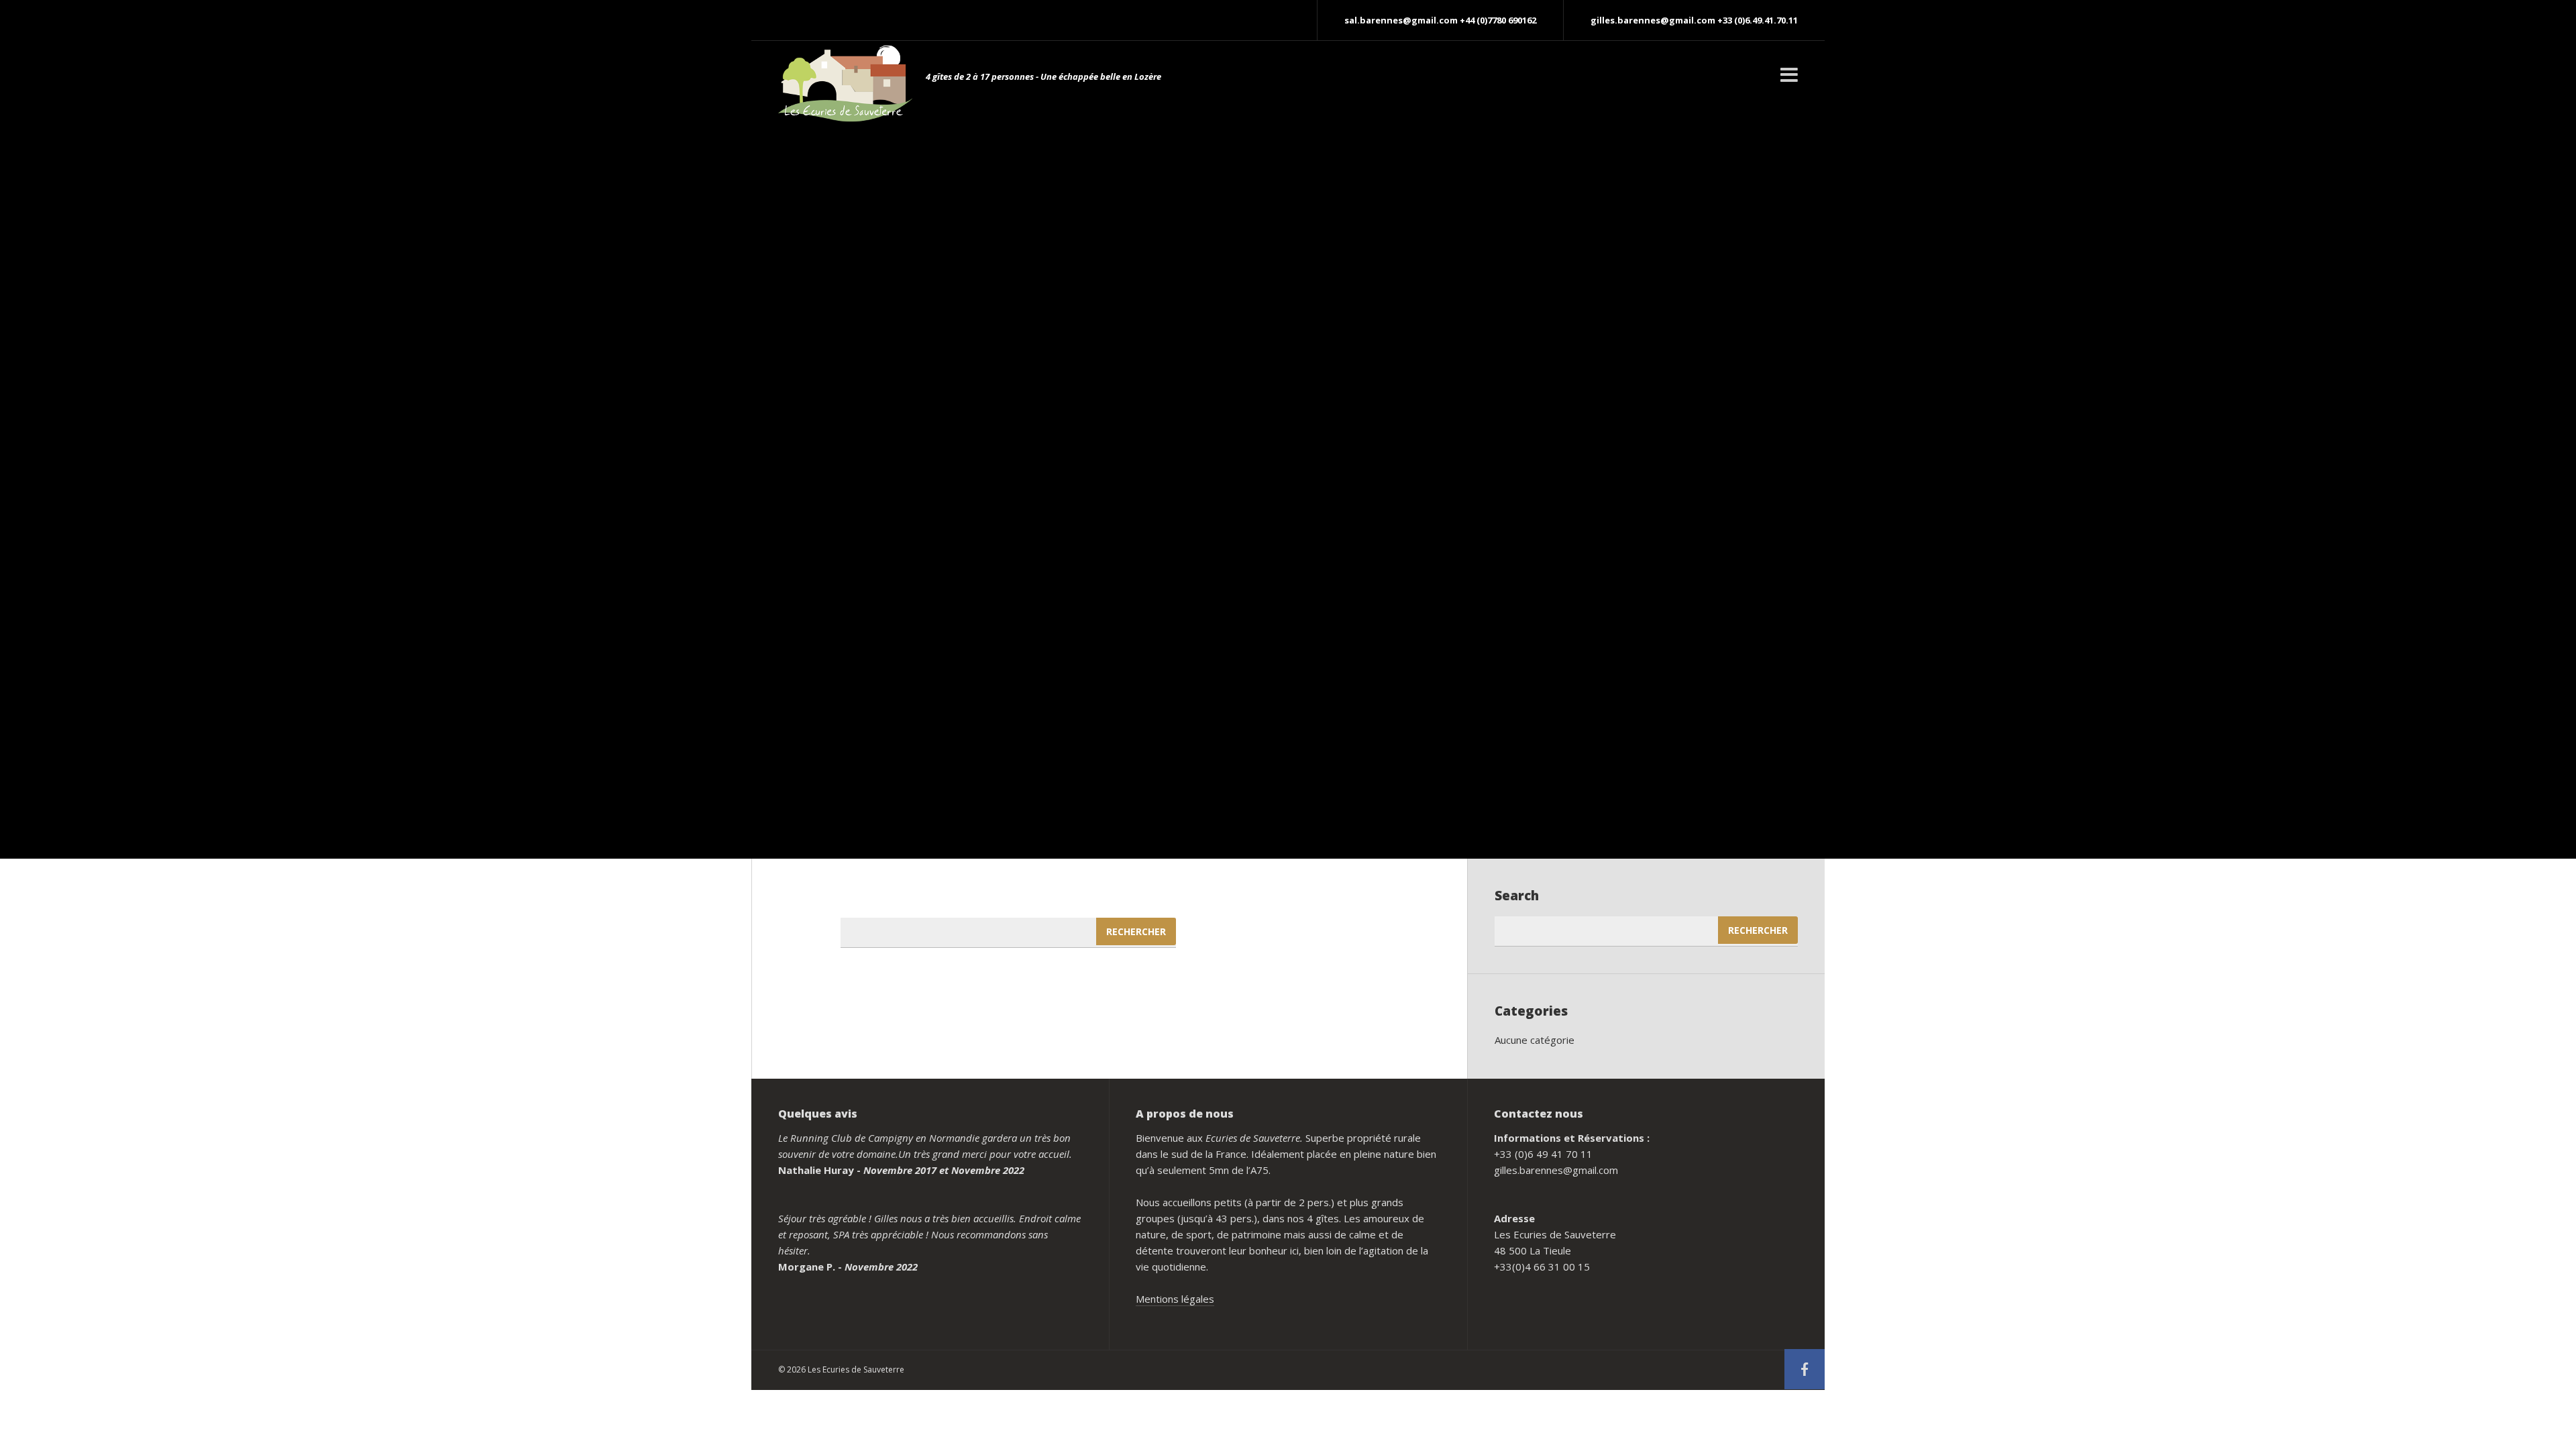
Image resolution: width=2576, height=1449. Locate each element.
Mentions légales (1175, 1299)
